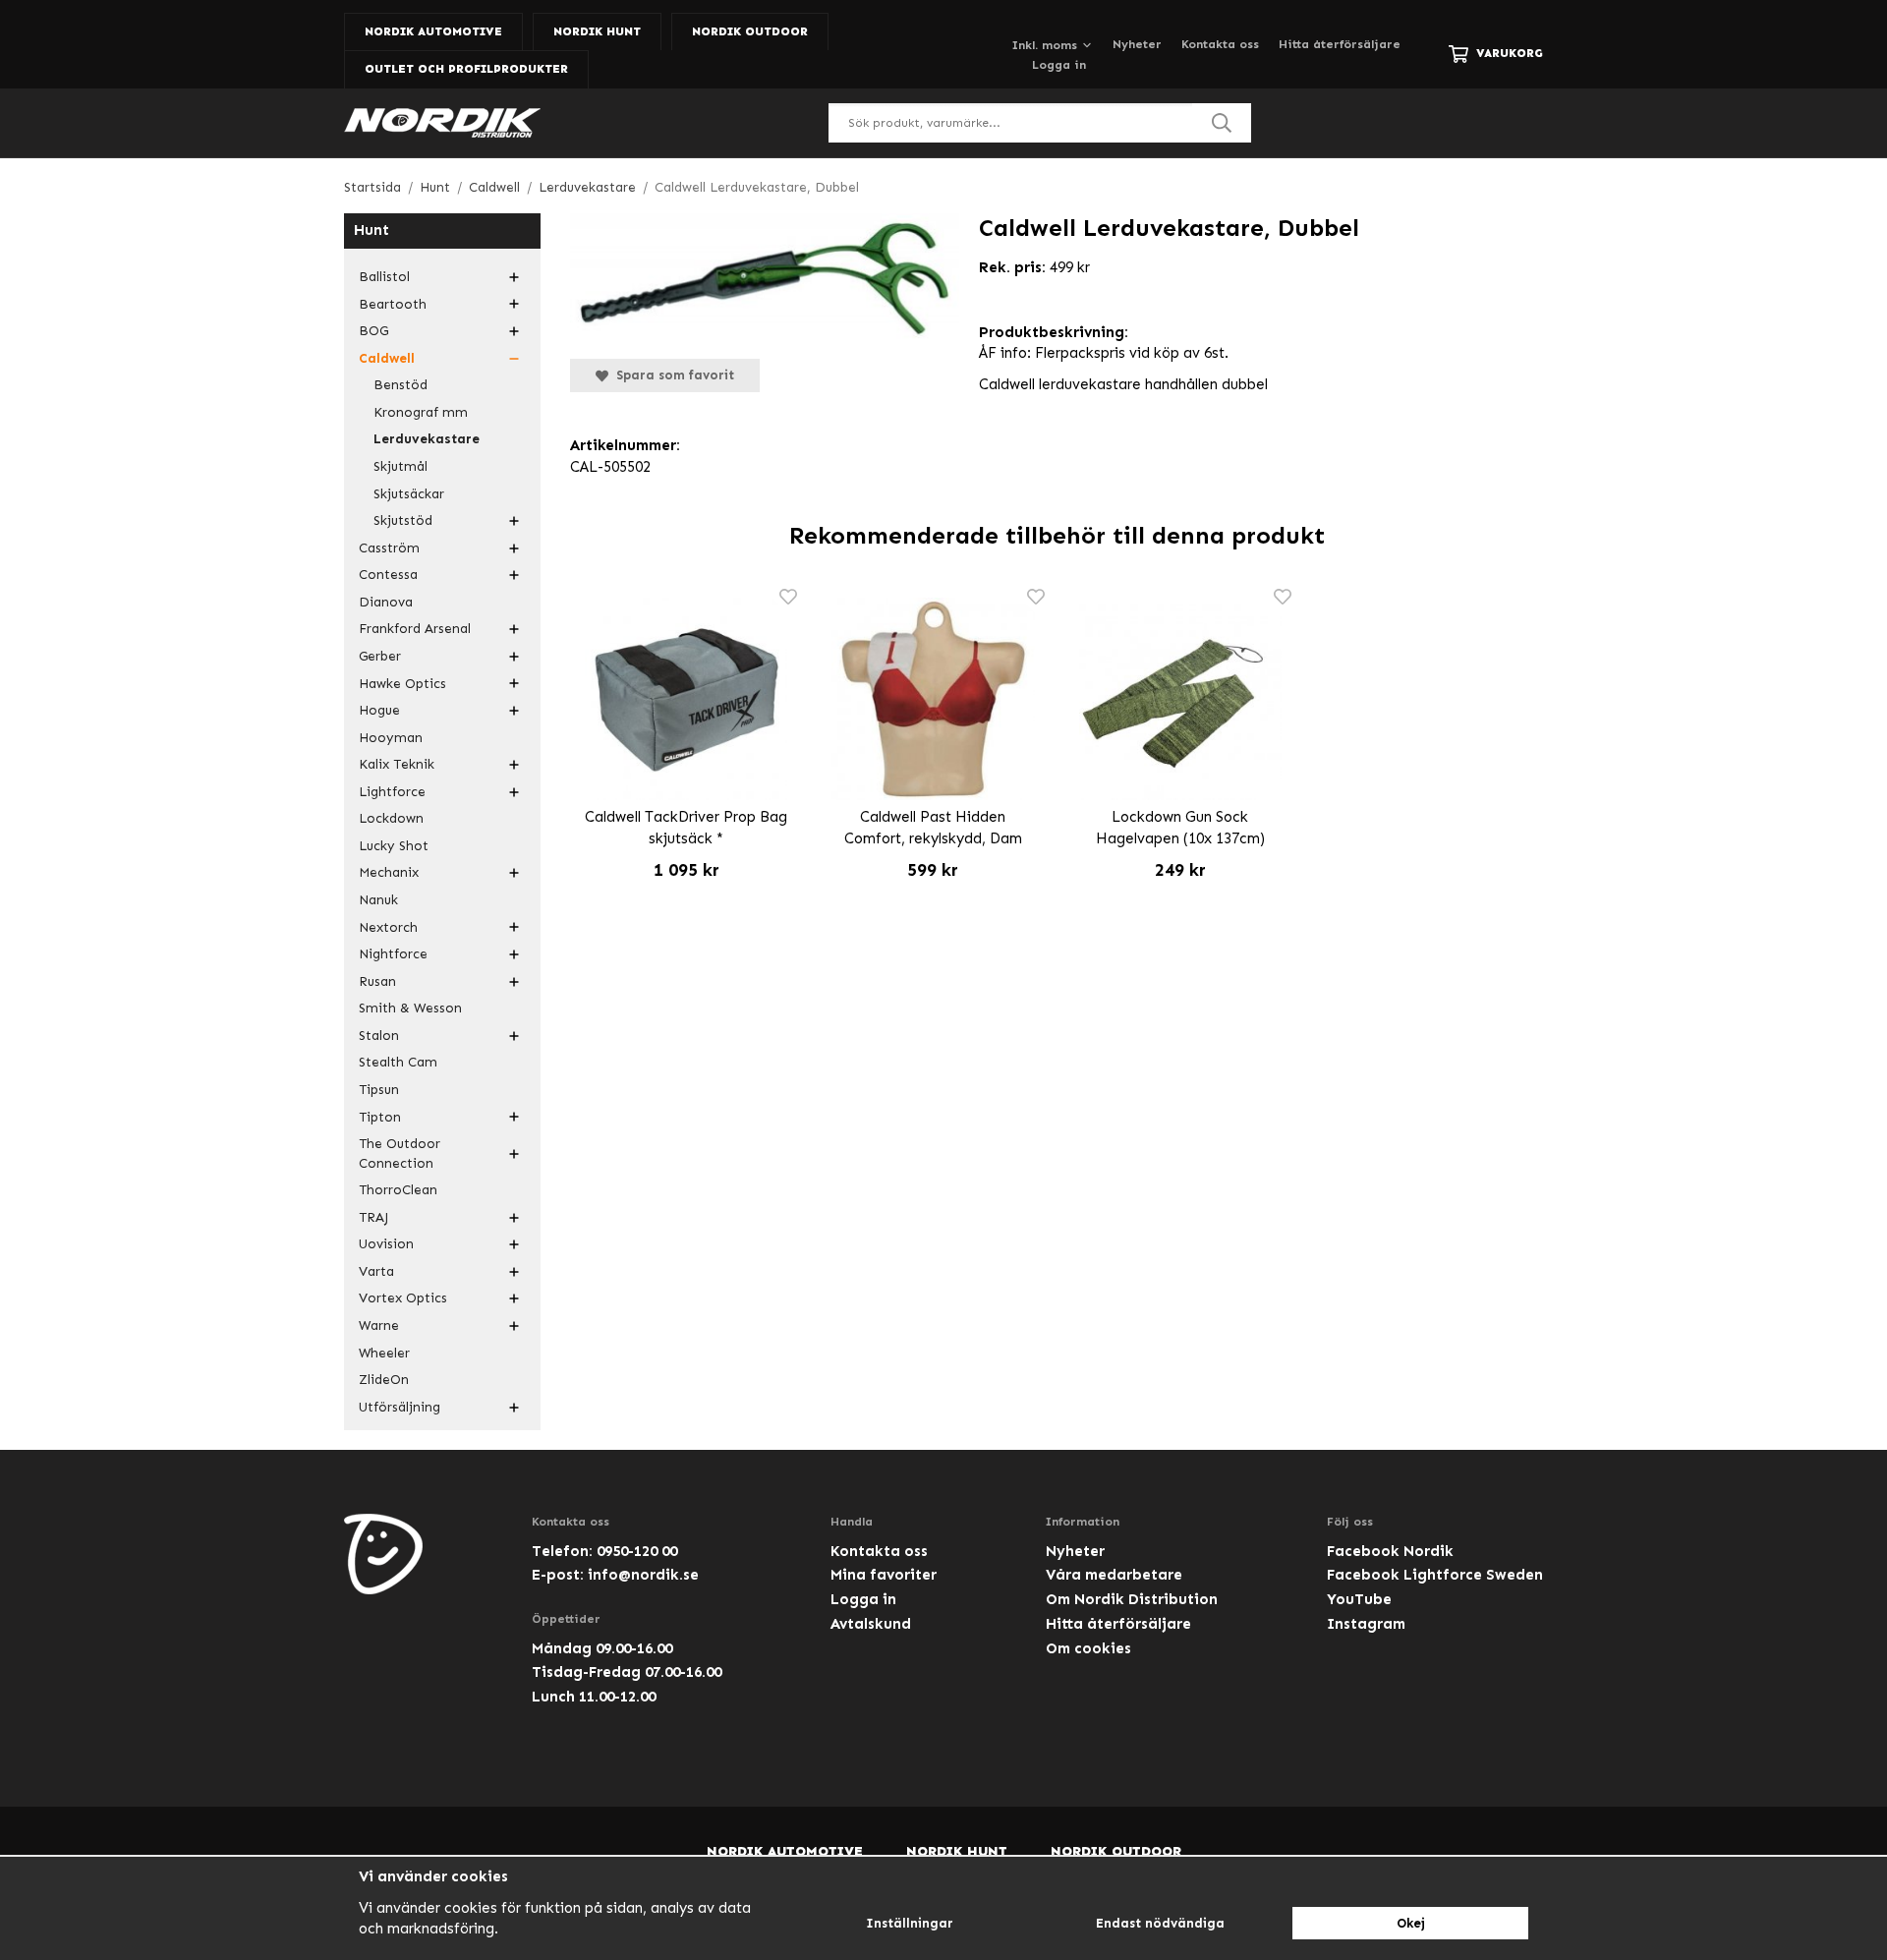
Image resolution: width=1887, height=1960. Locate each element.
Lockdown (391, 818)
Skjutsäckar (409, 494)
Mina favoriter (884, 1575)
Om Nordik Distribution (1132, 1599)
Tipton (380, 1117)
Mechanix (389, 872)
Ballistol (384, 277)
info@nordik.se (643, 1575)
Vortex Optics (403, 1298)
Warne (379, 1326)
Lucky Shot (394, 846)
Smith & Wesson (410, 1008)
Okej (1411, 1923)
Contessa (388, 575)
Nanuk (378, 900)
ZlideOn (384, 1380)
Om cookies (1088, 1648)
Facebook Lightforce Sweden (1435, 1575)
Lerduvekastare (427, 439)
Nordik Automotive (433, 31)
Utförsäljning (400, 1407)
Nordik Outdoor (750, 31)
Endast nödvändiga (1160, 1923)
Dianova (386, 602)
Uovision (386, 1244)
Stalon (379, 1036)
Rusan (377, 981)
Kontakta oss (1220, 44)
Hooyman (391, 738)
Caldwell (387, 358)
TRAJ (373, 1217)
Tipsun (379, 1090)
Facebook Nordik (1390, 1551)
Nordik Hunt (597, 31)
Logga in (1059, 65)
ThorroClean (398, 1190)
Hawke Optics (402, 684)
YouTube (1359, 1599)
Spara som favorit (671, 375)
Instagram (1366, 1624)
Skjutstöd (403, 520)
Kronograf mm (421, 412)
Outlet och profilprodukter (466, 69)
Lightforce (392, 792)
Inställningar (910, 1923)
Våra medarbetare (1114, 1575)
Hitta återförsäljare (1340, 44)
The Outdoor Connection (400, 1153)
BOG (373, 331)
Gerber (380, 656)
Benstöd (400, 385)
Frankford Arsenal (415, 629)
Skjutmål (400, 466)
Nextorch (388, 927)
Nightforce (393, 954)
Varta (376, 1271)
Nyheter (1137, 44)
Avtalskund (871, 1624)
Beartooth (393, 304)
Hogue (379, 710)
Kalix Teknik (397, 764)
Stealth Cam (398, 1062)
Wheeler (384, 1353)
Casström (389, 548)
